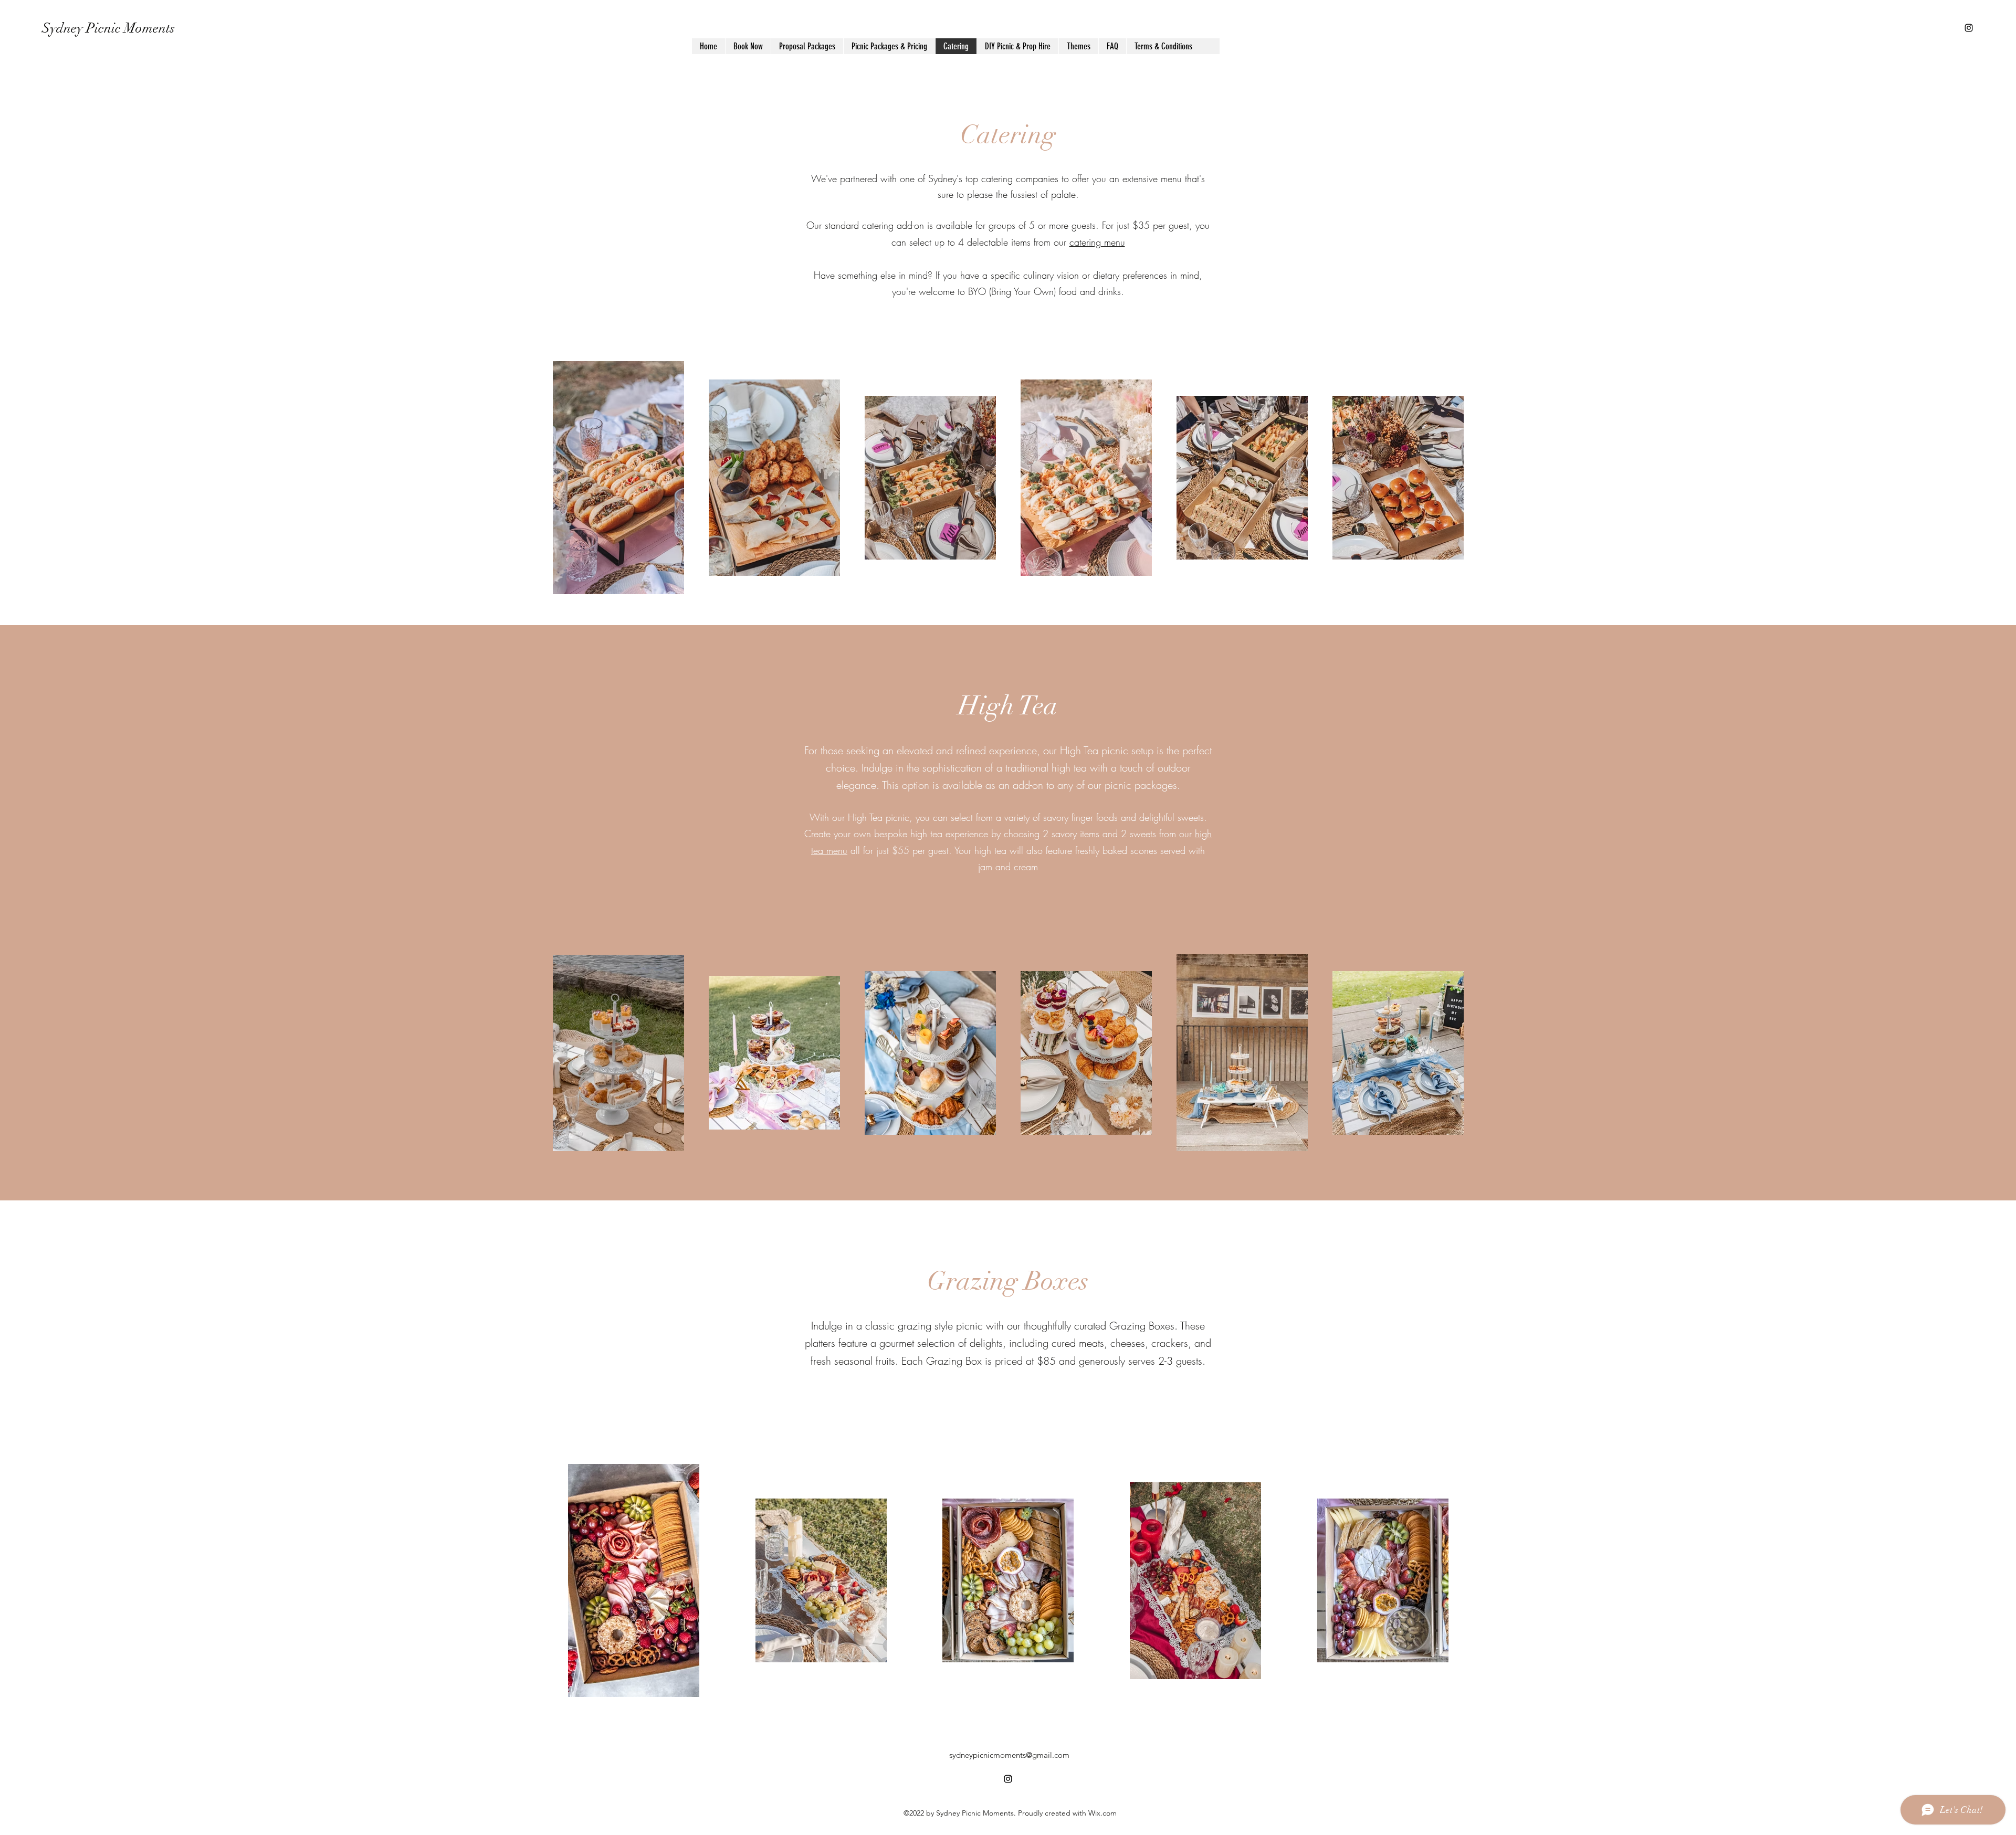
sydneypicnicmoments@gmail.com (1009, 1755)
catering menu (1097, 242)
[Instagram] (1969, 28)
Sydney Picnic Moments (108, 28)
